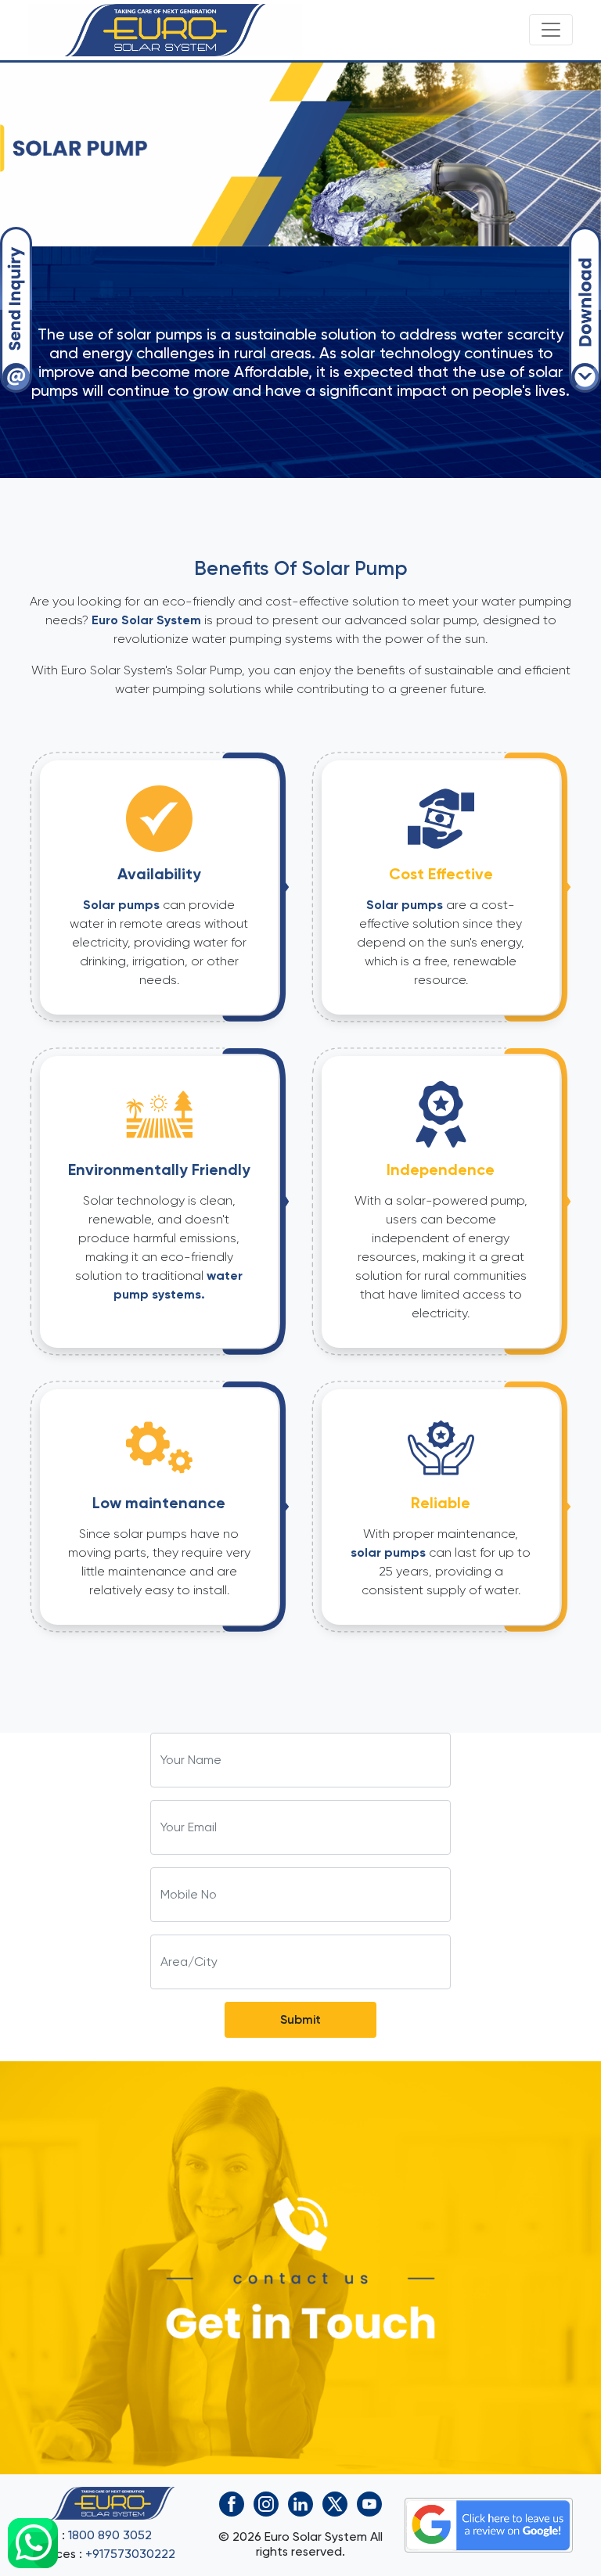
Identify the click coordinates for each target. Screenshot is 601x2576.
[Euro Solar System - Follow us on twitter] (335, 2501)
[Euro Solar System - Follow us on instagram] (266, 2501)
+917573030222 (130, 2554)
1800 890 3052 (110, 2535)
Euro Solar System (146, 620)
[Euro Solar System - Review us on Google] (489, 2522)
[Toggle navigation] (551, 30)
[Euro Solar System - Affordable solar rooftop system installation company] (165, 30)
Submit (300, 2019)
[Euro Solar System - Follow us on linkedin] (300, 2501)
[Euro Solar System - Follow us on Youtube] (369, 2501)
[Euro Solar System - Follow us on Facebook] (232, 2501)
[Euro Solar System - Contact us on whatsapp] (33, 2543)
